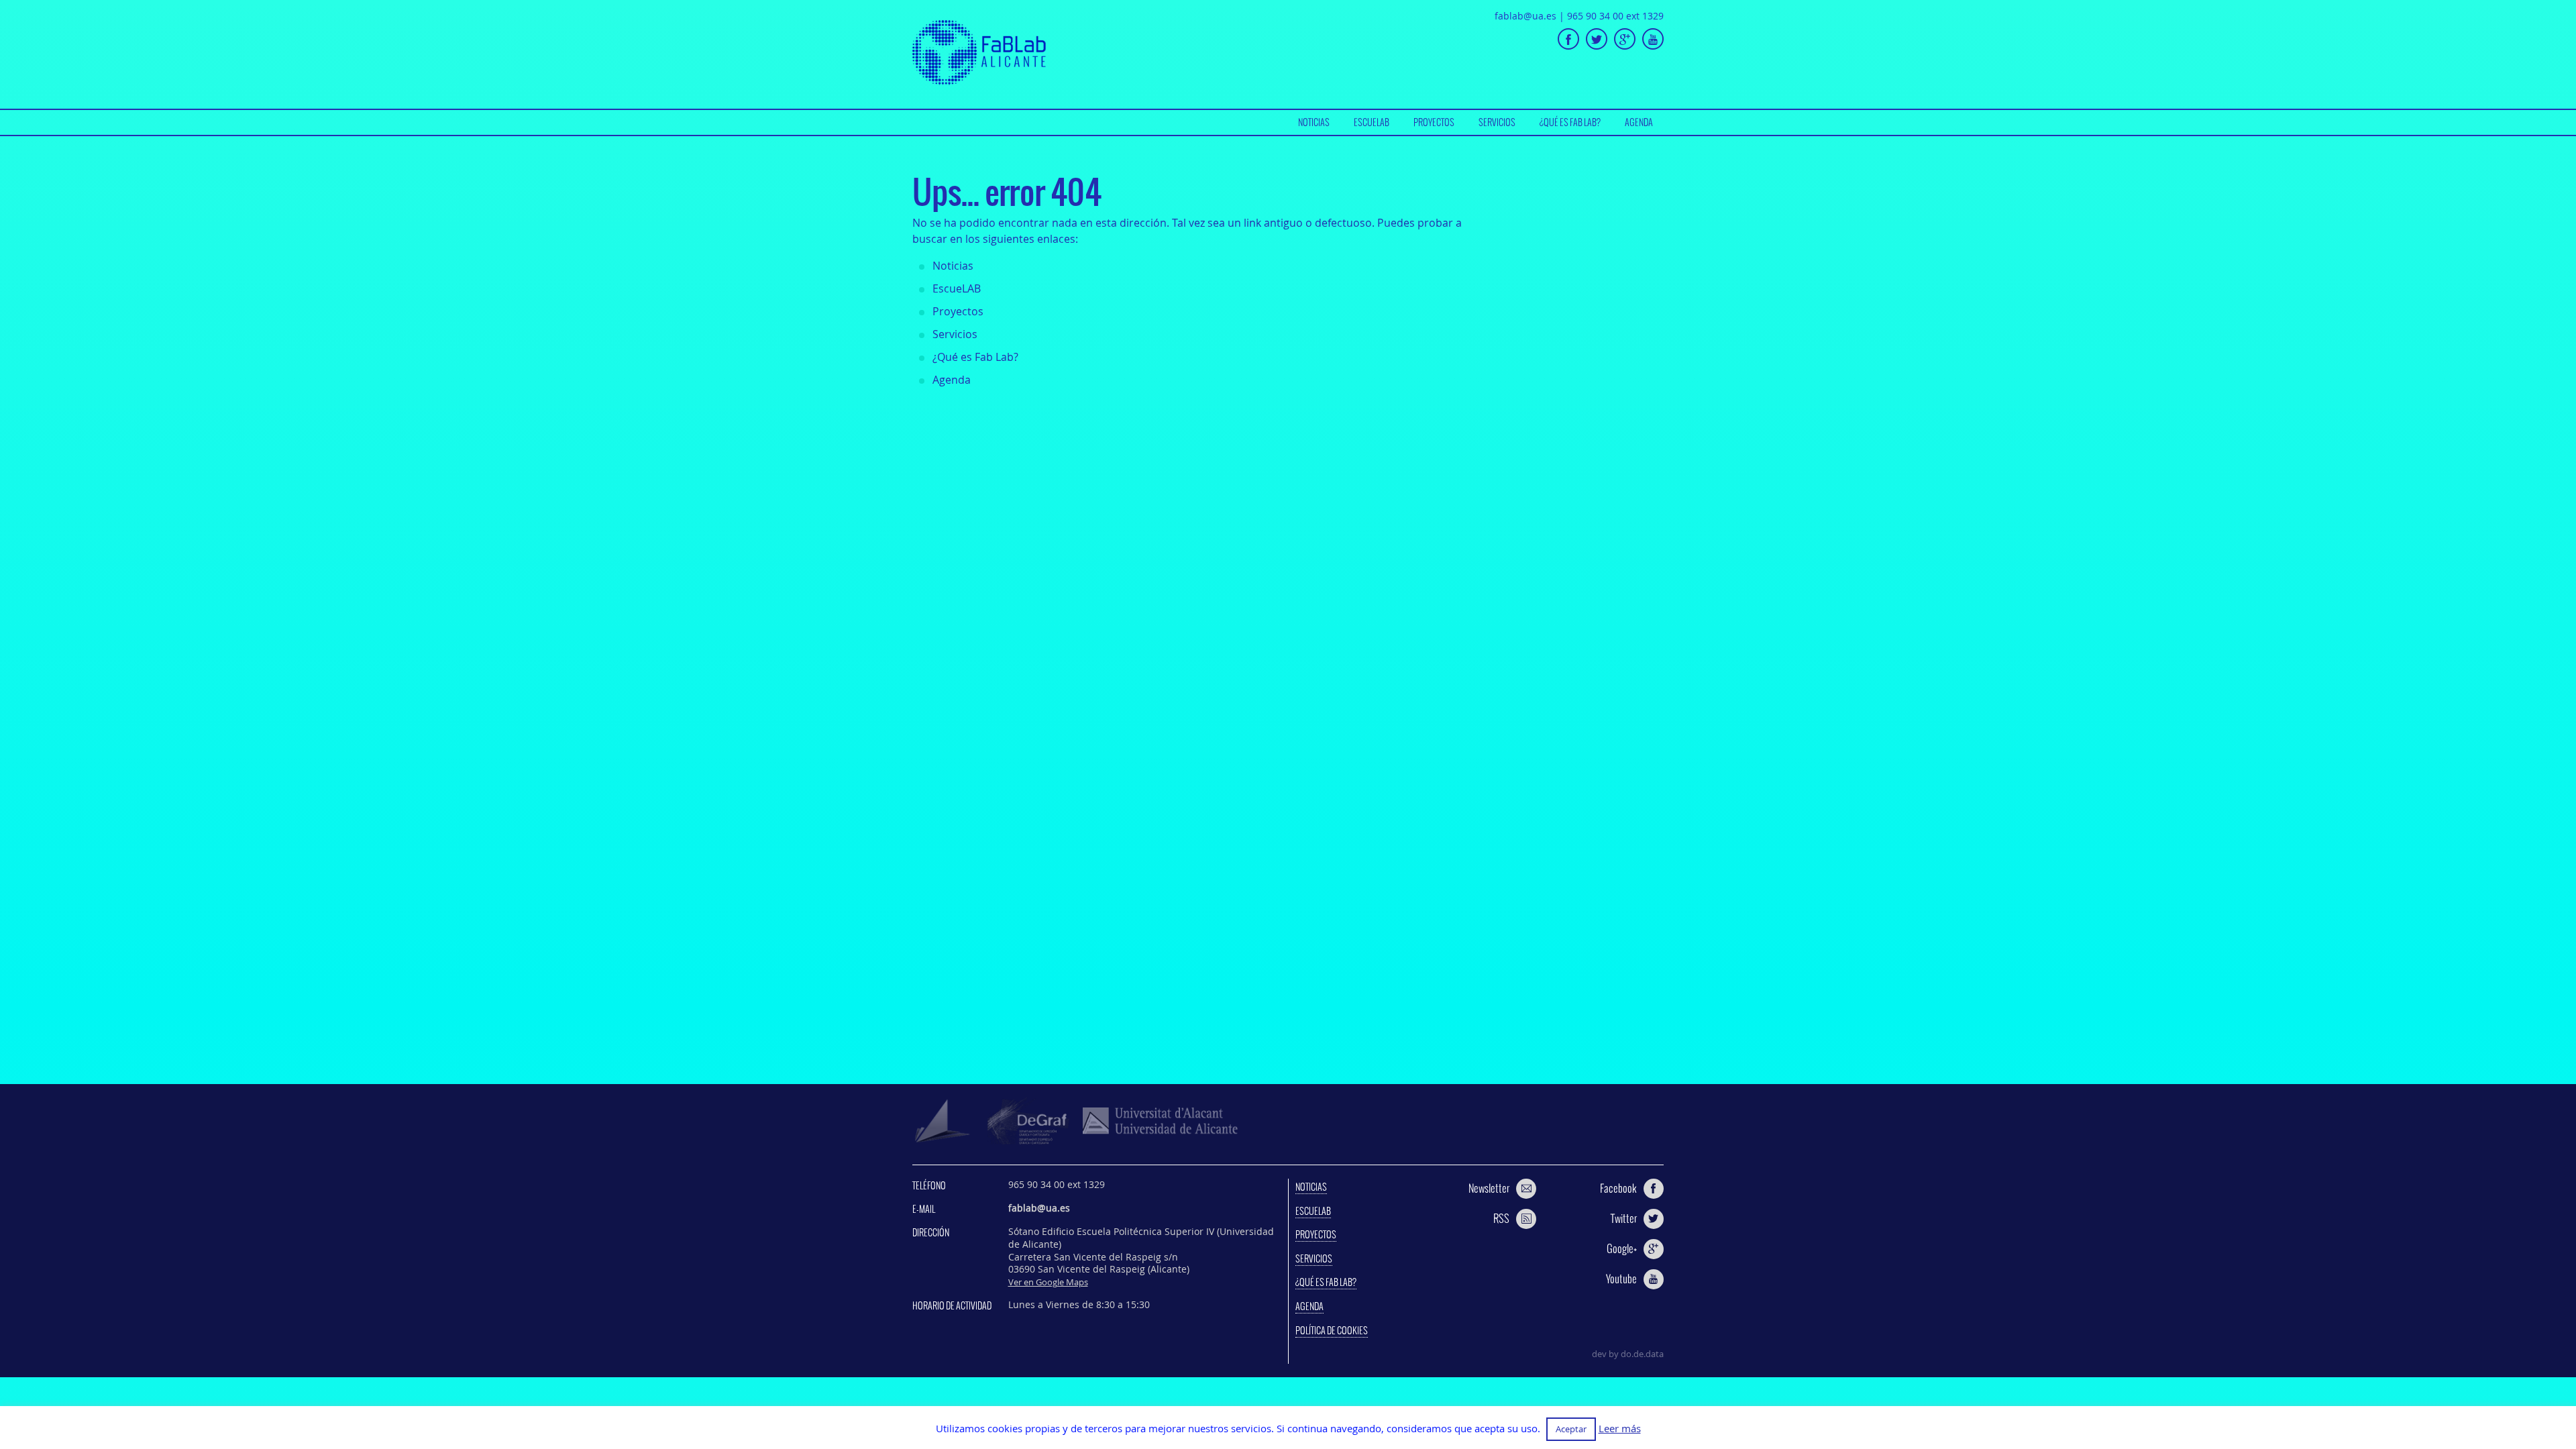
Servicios (1497, 122)
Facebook (1618, 1188)
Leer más (1620, 1429)
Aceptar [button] (1571, 1429)
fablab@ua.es (1525, 16)
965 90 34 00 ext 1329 (1615, 16)
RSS (1501, 1218)
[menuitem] (1314, 122)
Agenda (1639, 122)
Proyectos (1434, 122)
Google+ (1622, 1248)
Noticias (1314, 122)
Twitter (1624, 1218)
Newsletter (1489, 1188)
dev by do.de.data (1628, 1354)
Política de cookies (1332, 1330)
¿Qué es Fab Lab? (1570, 122)
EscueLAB (1372, 122)
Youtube (1621, 1279)
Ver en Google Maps (1048, 1282)
